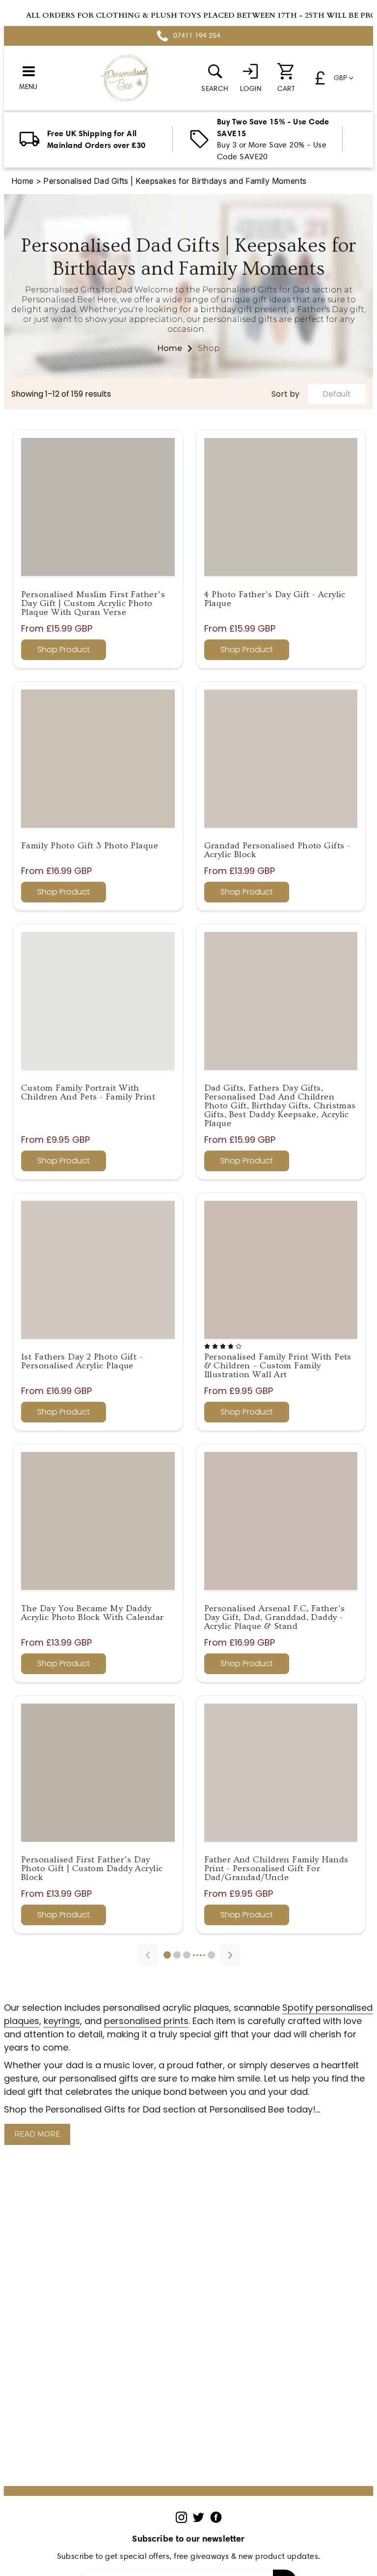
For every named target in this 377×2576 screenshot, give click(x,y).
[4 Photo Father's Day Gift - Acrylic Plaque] (281, 507)
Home (23, 181)
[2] (177, 1955)
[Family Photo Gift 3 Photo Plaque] (98, 759)
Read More (37, 2134)
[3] (187, 1955)
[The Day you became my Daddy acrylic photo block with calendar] (98, 1521)
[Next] (230, 1955)
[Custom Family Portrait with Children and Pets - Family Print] (98, 1001)
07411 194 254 (197, 36)
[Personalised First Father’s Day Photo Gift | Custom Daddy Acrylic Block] (98, 1773)
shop (209, 348)
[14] (211, 1955)
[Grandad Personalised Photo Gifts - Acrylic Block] (281, 759)
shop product (64, 650)
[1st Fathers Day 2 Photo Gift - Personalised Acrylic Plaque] (98, 1270)
